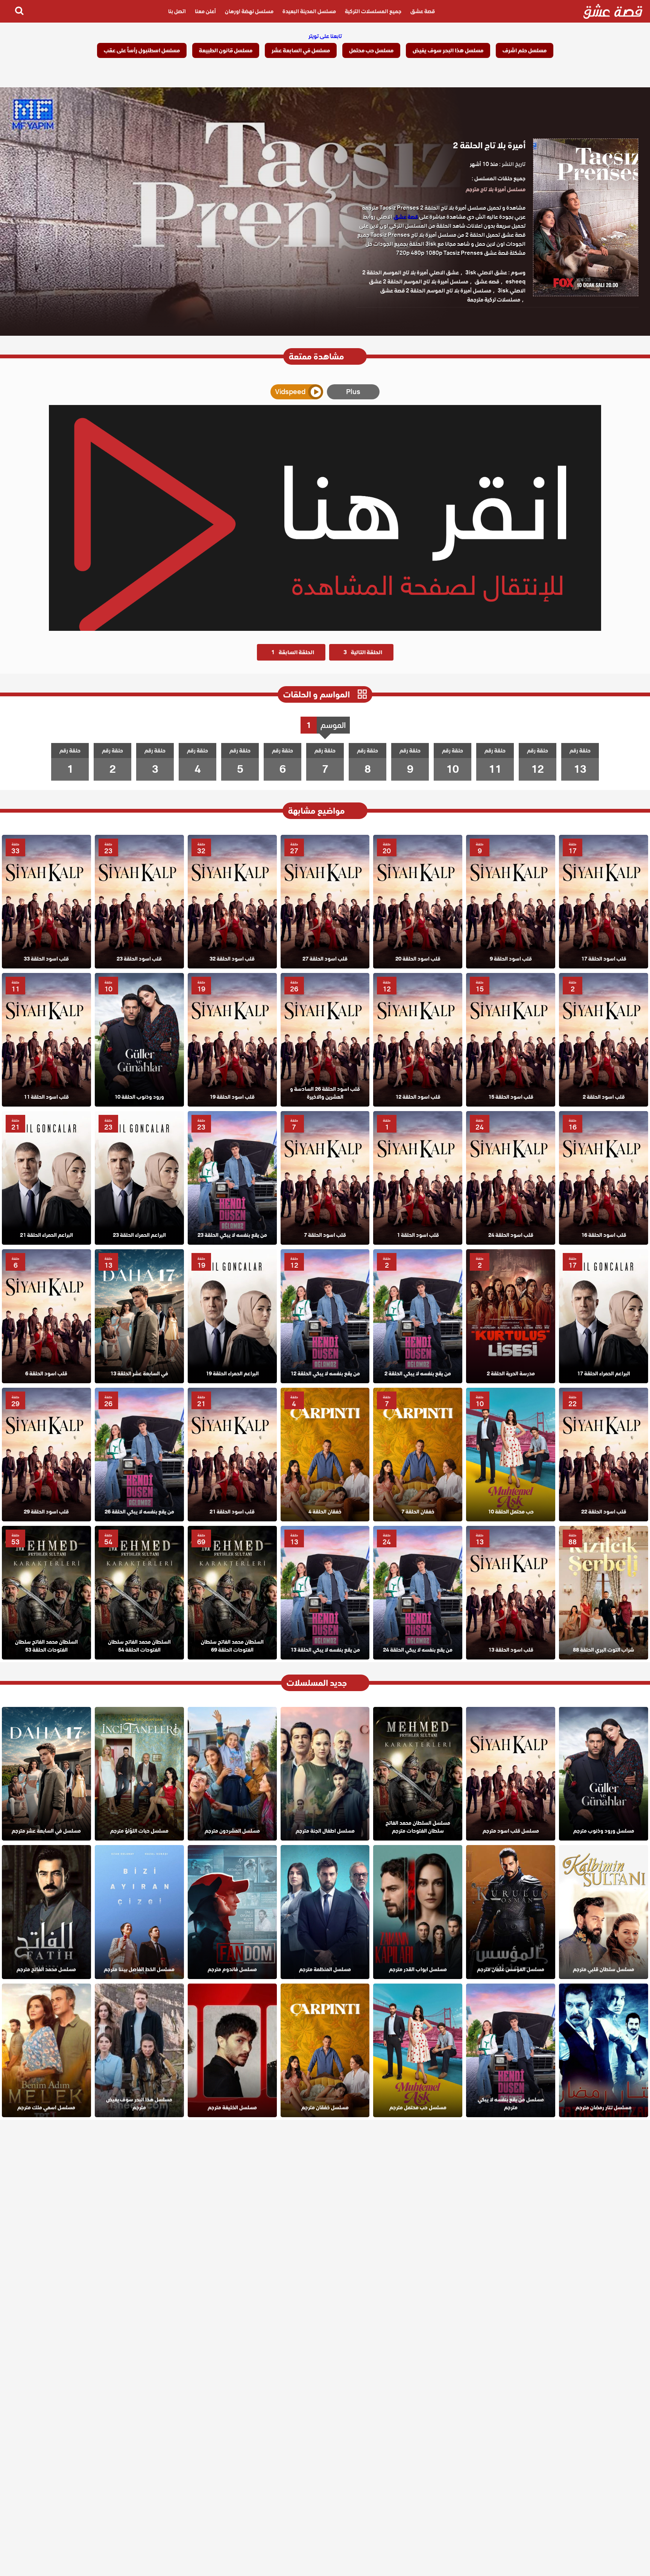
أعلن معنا (205, 11)
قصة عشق (423, 11)
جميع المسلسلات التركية (373, 11)
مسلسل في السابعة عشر (301, 50)
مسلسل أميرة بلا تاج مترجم (496, 189)
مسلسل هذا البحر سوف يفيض (448, 50)
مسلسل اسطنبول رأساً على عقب (142, 50)
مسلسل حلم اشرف (525, 50)
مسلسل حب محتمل (371, 50)
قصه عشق (487, 282)
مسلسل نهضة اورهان (249, 11)
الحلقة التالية (363, 652)
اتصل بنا (177, 11)
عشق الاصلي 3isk (486, 273)
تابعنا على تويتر (325, 36)
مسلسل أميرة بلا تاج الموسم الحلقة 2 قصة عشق (436, 291)
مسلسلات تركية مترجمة (494, 300)
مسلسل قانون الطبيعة (226, 50)
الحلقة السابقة (293, 652)
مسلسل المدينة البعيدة (309, 11)
